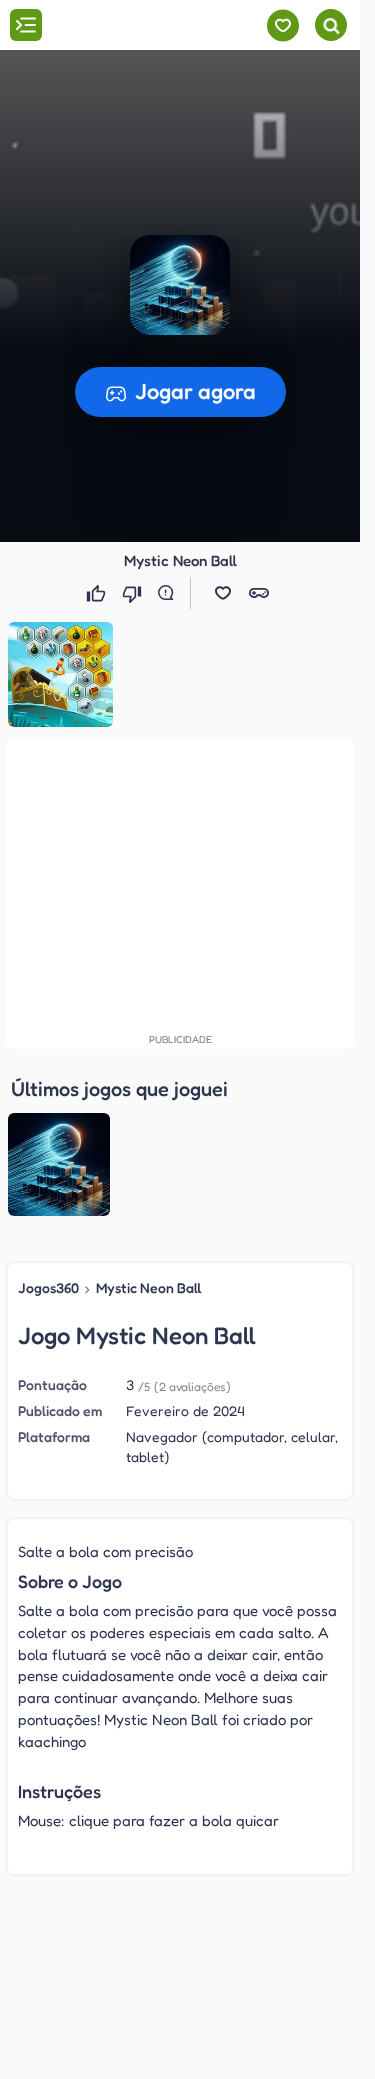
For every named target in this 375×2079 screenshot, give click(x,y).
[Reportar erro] (170, 593)
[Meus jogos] (282, 25)
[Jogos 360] (128, 27)
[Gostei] (98, 593)
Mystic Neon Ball (149, 1287)
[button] (180, 285)
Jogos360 (48, 1287)
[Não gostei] (134, 593)
